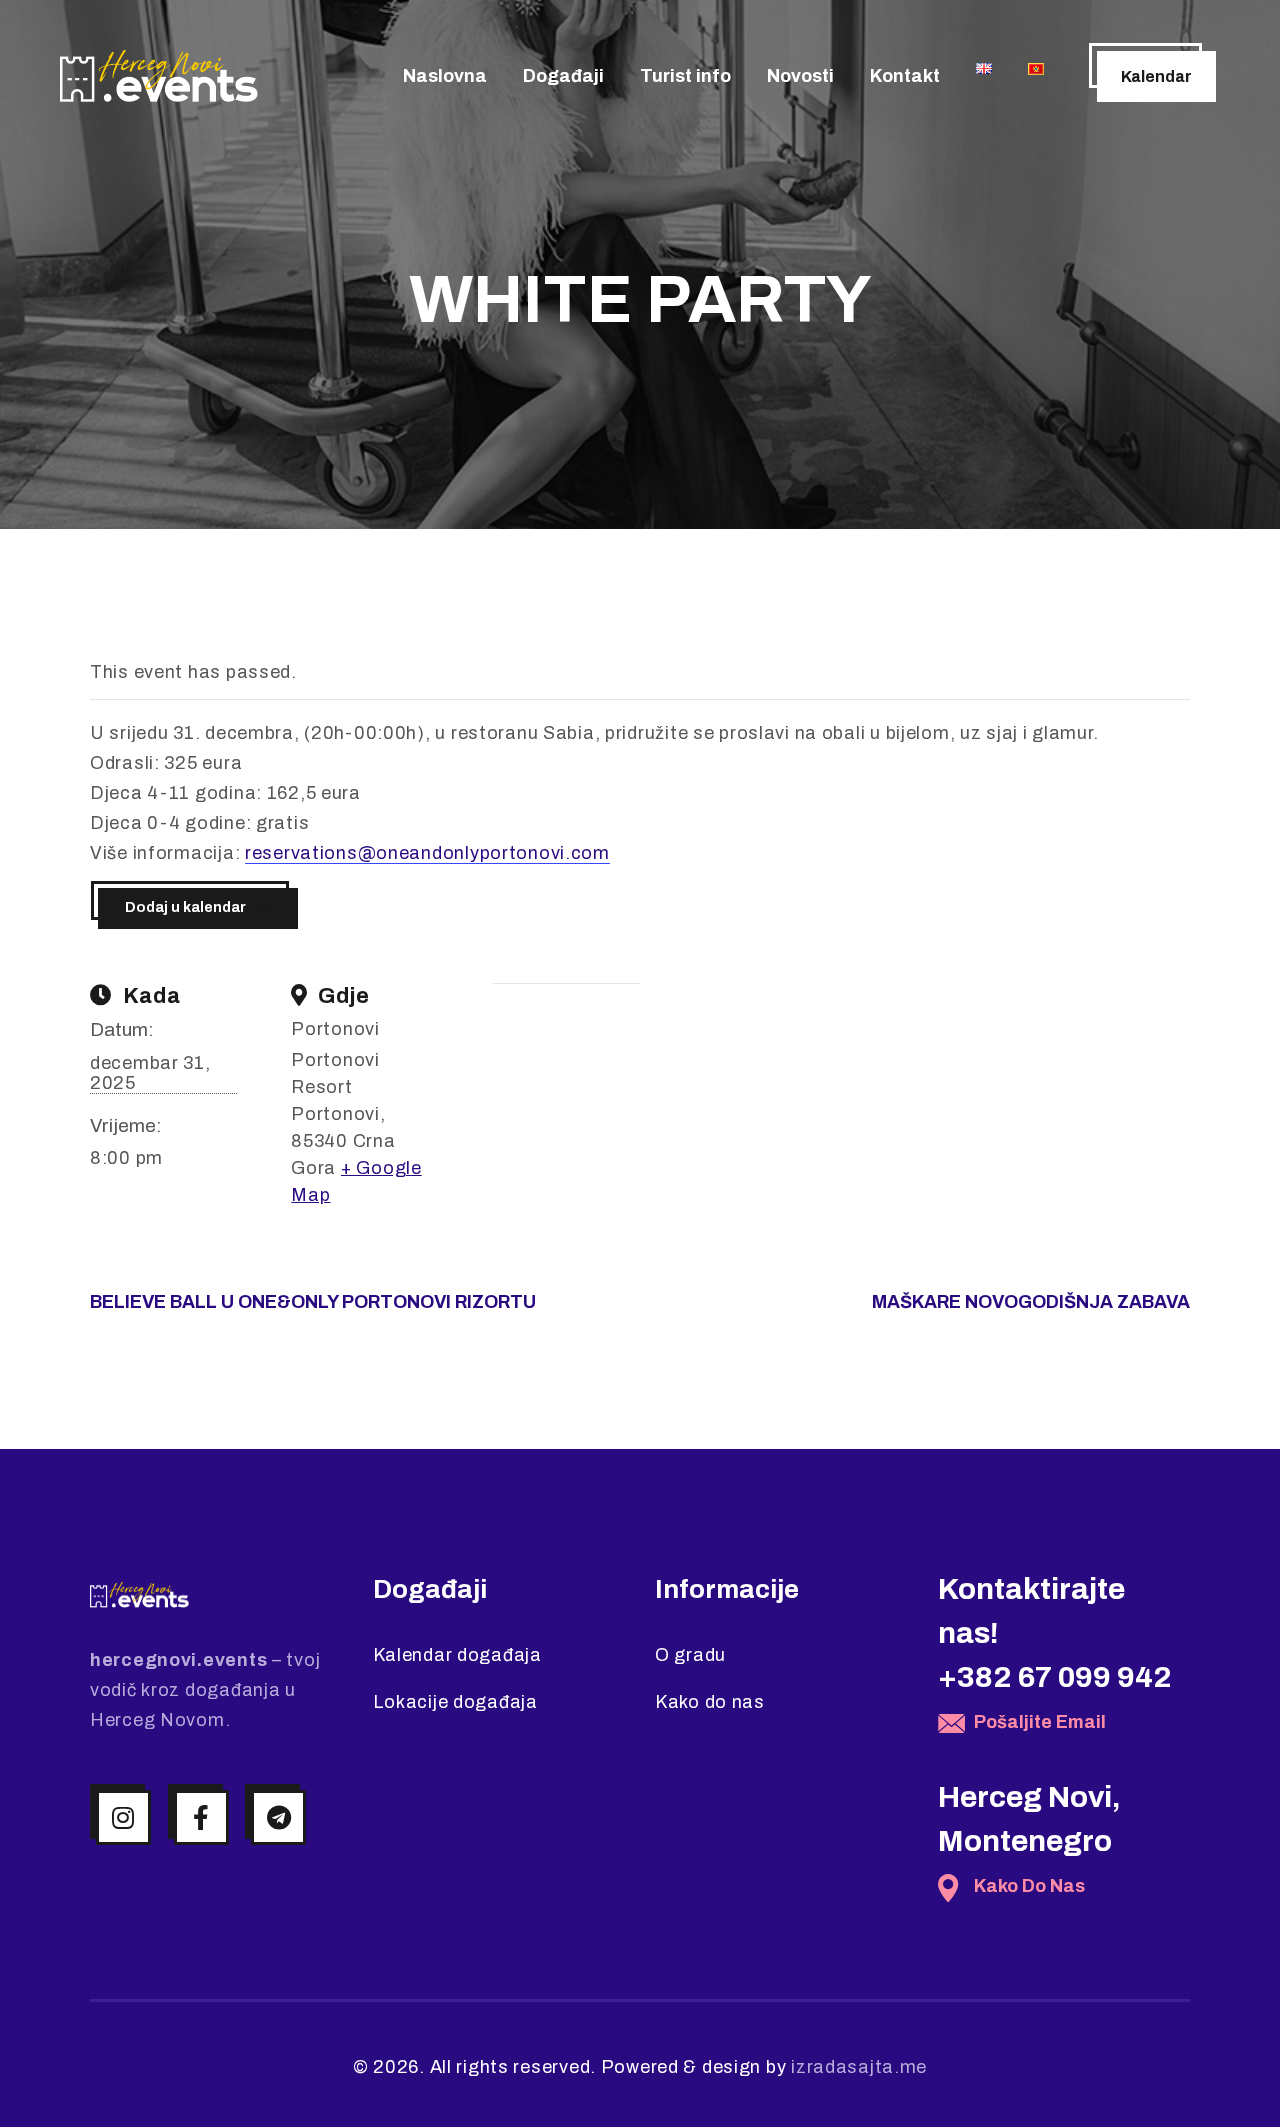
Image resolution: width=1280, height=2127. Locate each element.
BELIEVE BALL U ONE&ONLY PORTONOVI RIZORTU (313, 1302)
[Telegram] (278, 1817)
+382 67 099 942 (1055, 1677)
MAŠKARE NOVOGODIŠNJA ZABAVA (1031, 1302)
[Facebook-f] (201, 1817)
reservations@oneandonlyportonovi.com (427, 853)
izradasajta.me (859, 2067)
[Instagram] (123, 1817)
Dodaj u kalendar (185, 907)
